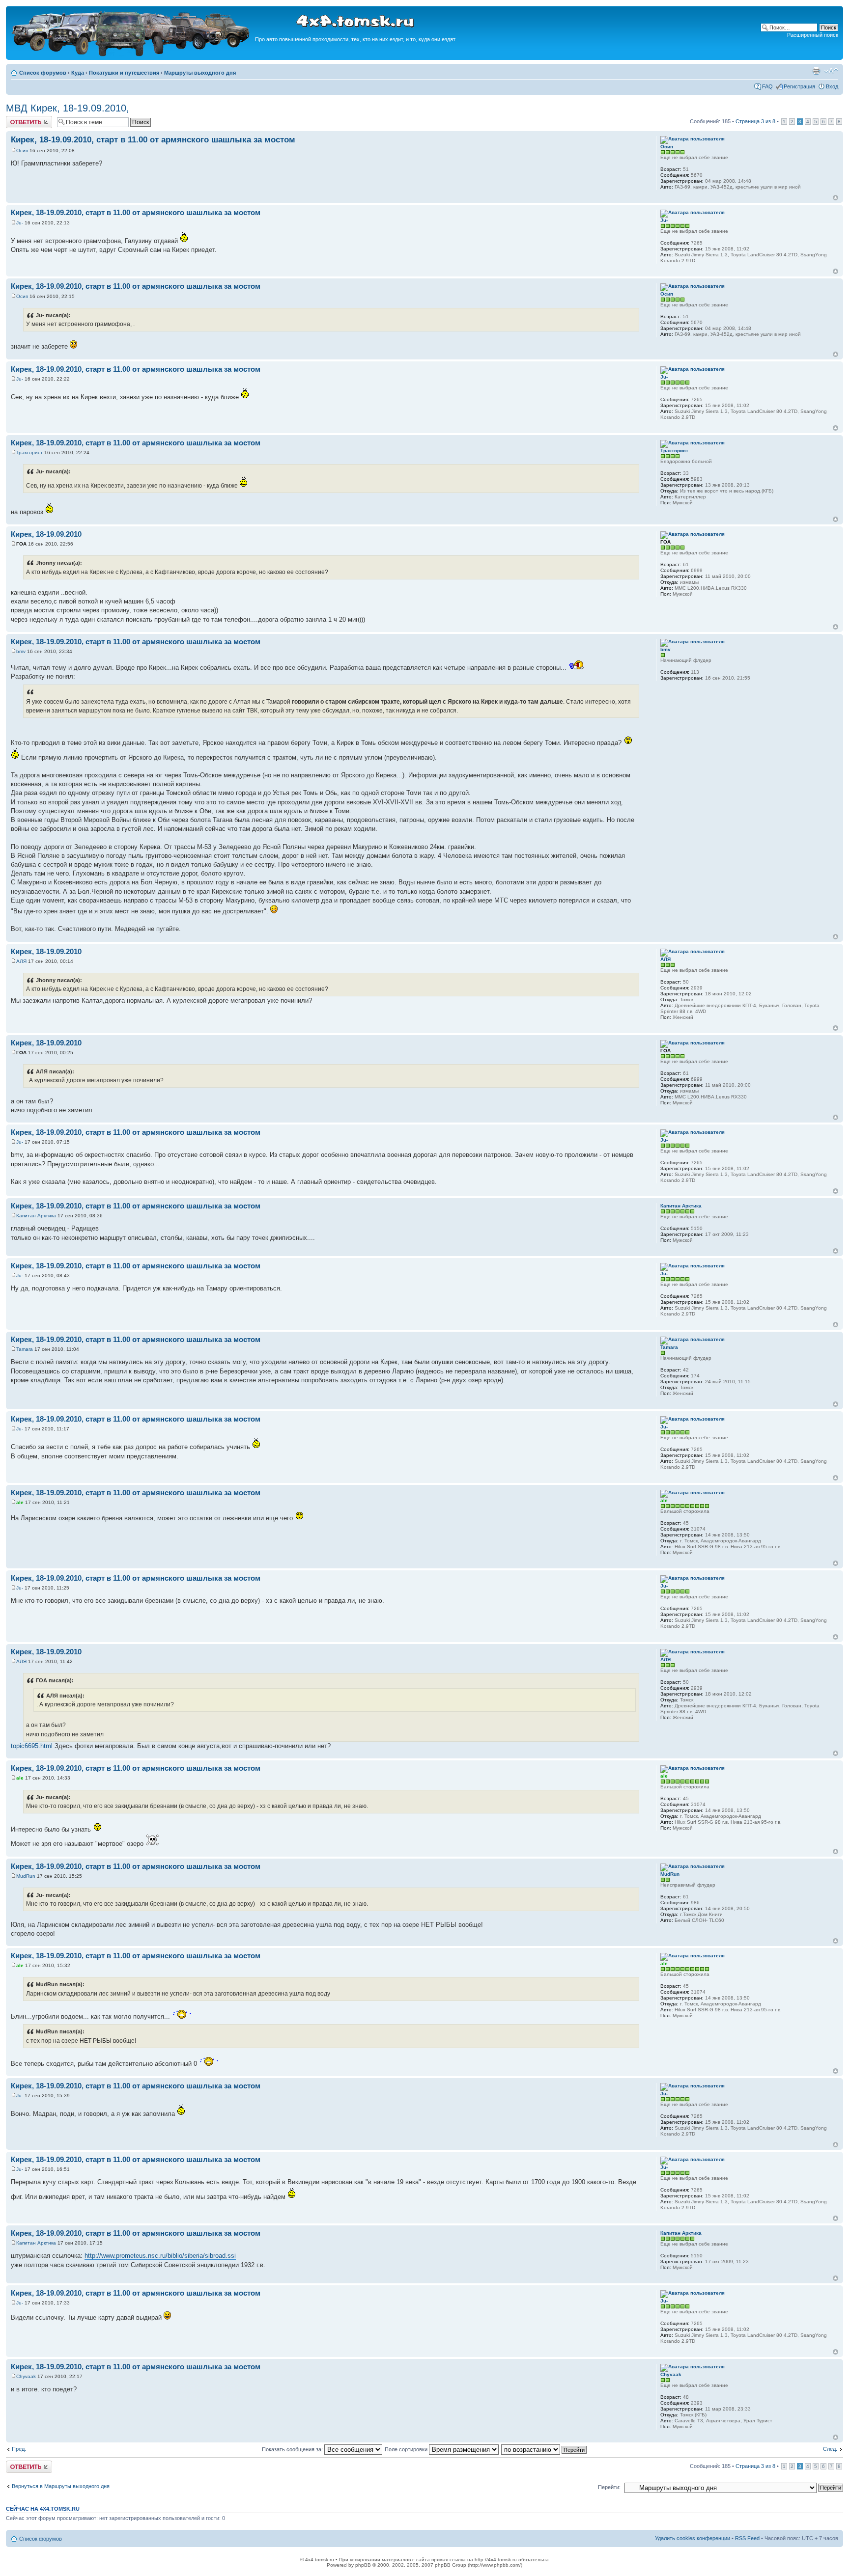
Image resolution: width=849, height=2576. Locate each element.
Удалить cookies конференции (693, 2538)
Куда (78, 73)
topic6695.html (32, 1746)
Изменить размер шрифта (831, 71)
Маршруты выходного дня (200, 73)
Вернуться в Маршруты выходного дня (61, 2486)
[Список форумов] (132, 55)
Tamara (25, 1349)
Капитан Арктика (36, 1216)
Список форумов (43, 73)
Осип (22, 151)
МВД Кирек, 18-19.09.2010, (68, 108)
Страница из (755, 121)
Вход (832, 86)
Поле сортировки (407, 2449)
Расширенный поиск (813, 35)
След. (830, 2449)
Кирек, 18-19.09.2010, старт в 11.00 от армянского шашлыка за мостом (153, 140)
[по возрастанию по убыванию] (544, 2449)
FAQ (767, 86)
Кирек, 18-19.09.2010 (46, 534)
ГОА (21, 544)
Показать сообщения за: (293, 2449)
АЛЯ (21, 961)
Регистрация (799, 86)
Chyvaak (26, 2376)
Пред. (19, 2449)
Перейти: (609, 2487)
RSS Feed (747, 2538)
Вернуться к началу (835, 198)
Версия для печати (816, 71)
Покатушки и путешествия (124, 73)
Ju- (20, 223)
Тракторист (29, 452)
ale (20, 1502)
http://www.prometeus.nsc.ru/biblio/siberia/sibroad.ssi (160, 2256)
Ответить (18, 119)
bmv (21, 651)
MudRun (26, 1876)
